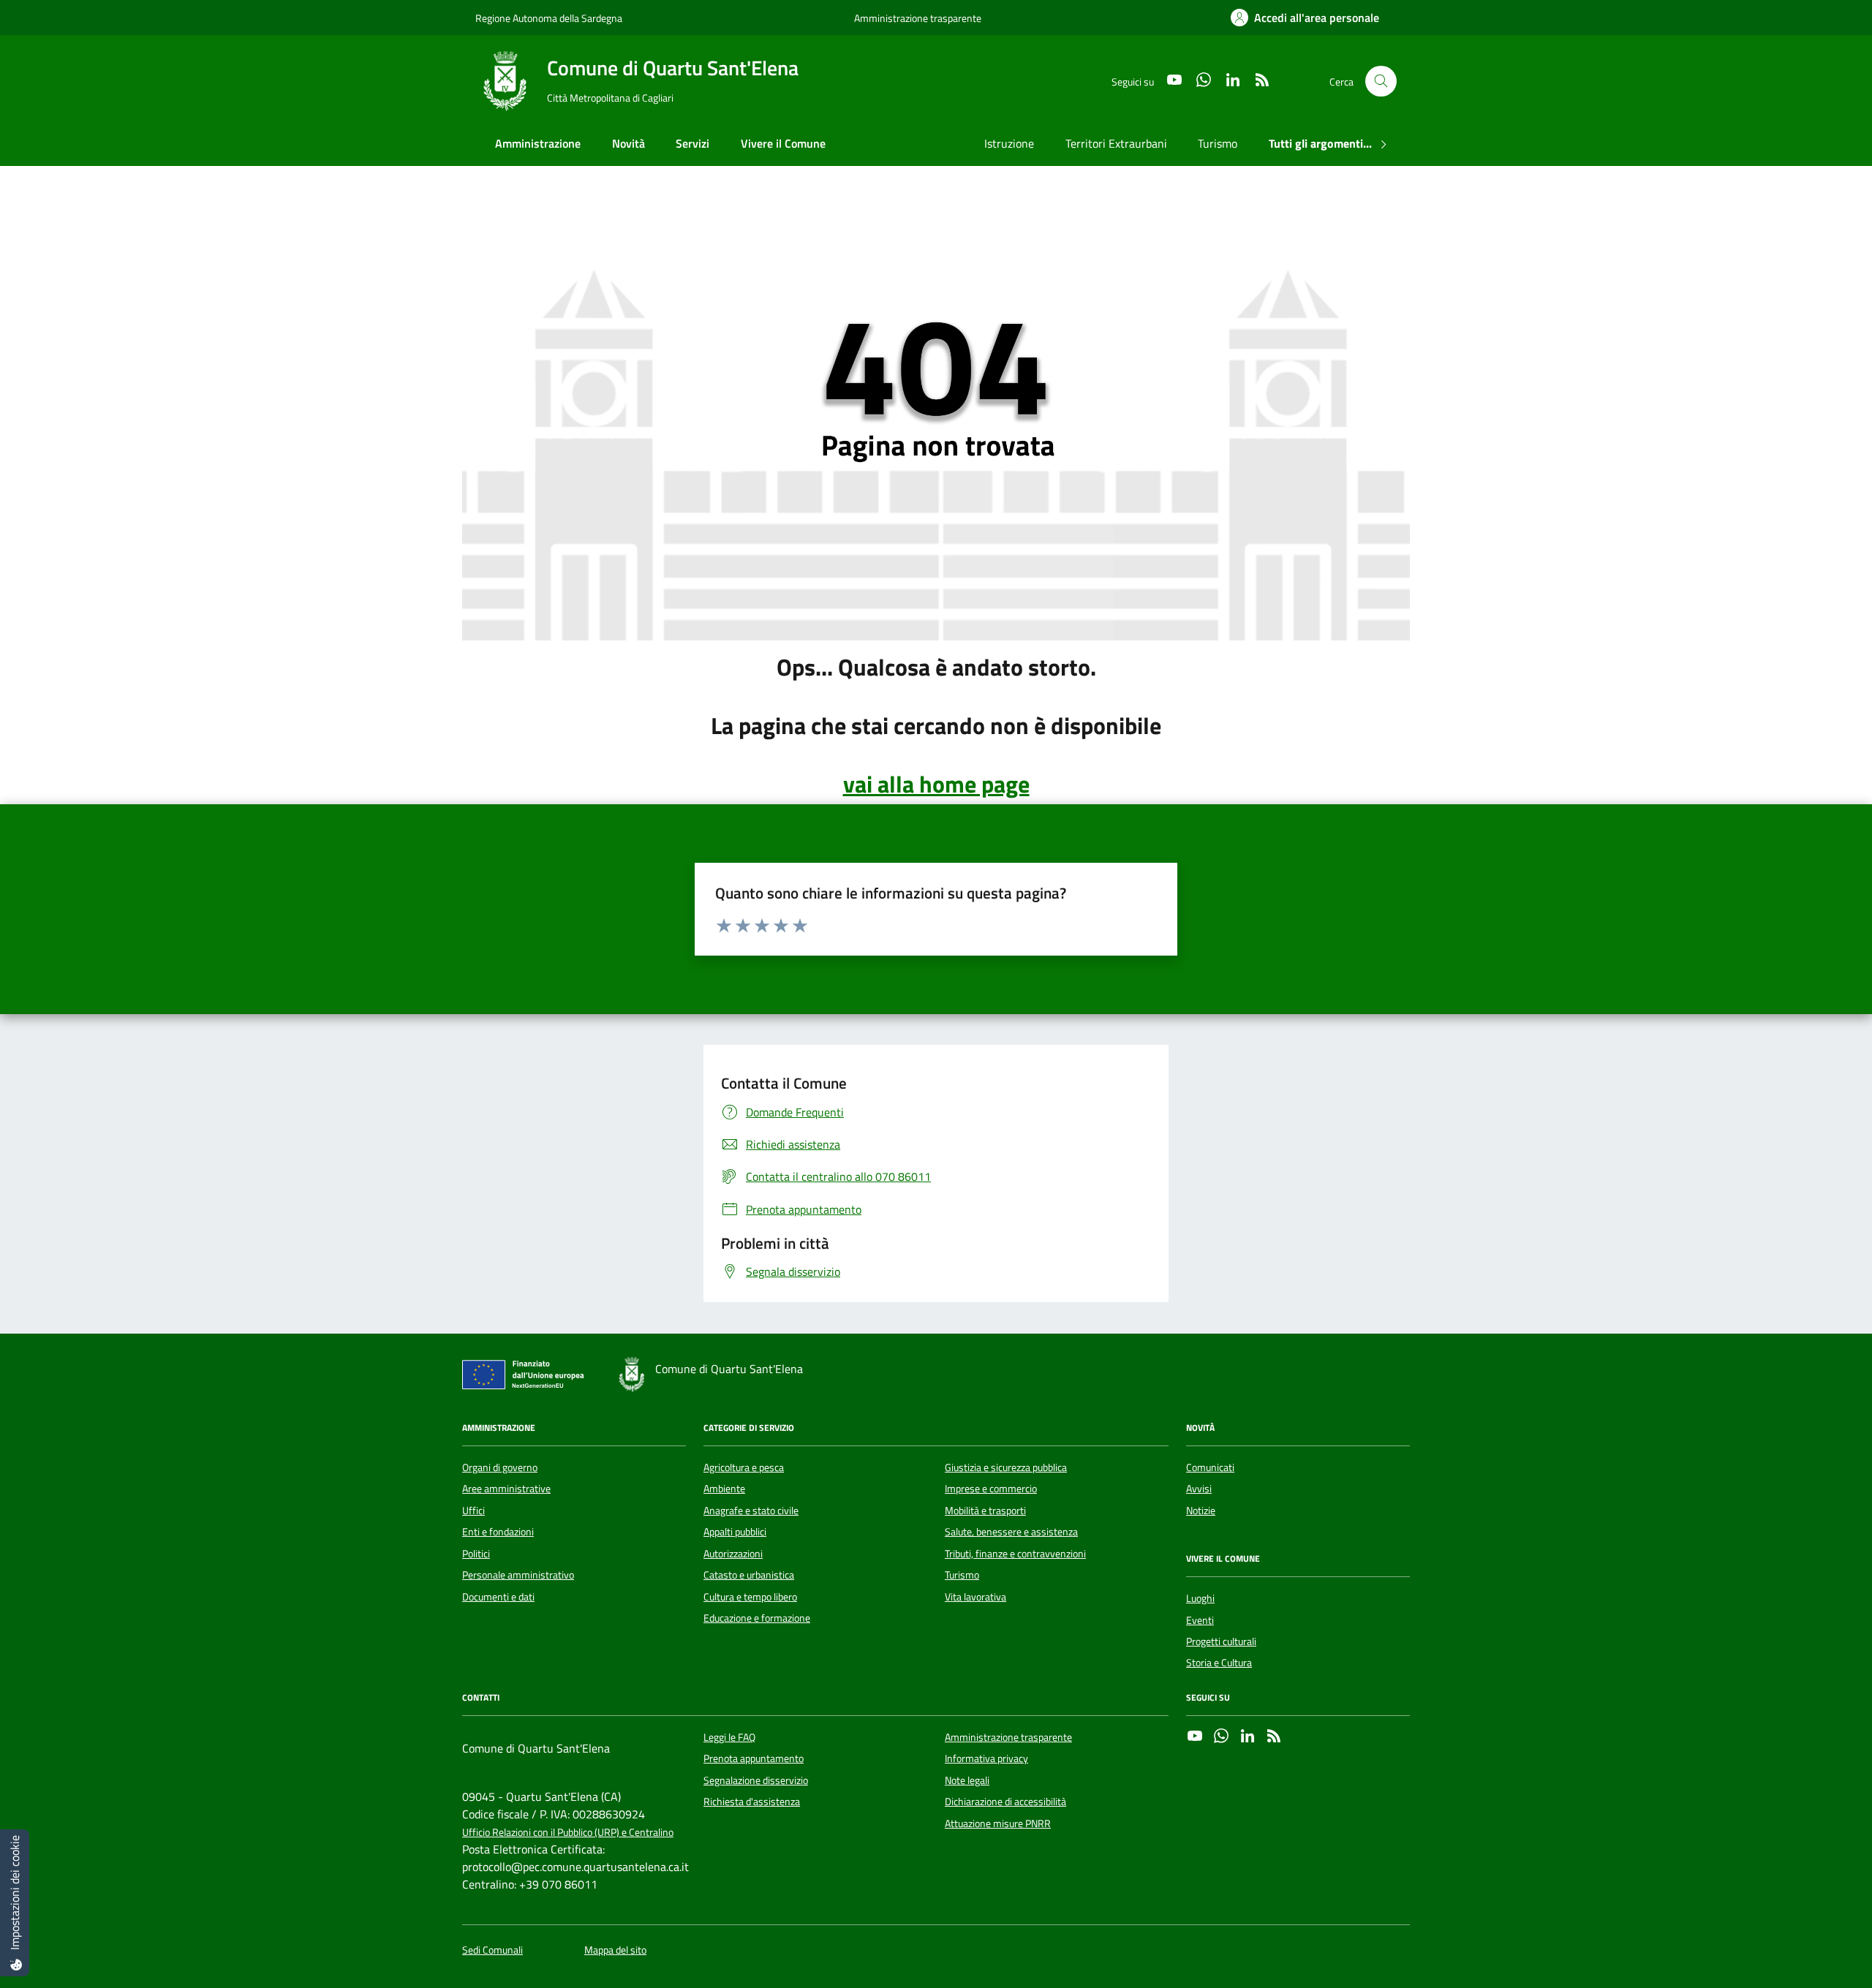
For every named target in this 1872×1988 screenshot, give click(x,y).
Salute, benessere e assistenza (1011, 1532)
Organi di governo (500, 1467)
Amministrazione (538, 143)
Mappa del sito (615, 1950)
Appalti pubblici (735, 1532)
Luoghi (1200, 1598)
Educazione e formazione (757, 1618)
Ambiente (724, 1489)
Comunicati (1210, 1467)
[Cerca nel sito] (1381, 82)
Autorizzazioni (733, 1554)
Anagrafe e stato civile (751, 1511)
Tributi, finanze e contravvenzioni (1015, 1554)
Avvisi (1199, 1489)
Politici (476, 1554)
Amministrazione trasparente (918, 18)
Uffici (473, 1511)
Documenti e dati (498, 1597)
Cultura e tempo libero (750, 1597)
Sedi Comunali (492, 1950)
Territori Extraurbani (1116, 143)
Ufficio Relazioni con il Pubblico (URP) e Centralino (568, 1833)
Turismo (1218, 143)
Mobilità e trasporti (985, 1511)
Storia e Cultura (1219, 1663)
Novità (629, 143)
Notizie (1201, 1511)
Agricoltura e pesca (744, 1467)
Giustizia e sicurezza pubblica (1006, 1467)
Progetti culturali (1221, 1641)
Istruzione (1009, 143)
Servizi (692, 143)
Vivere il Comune (783, 143)
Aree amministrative (506, 1489)
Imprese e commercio (991, 1489)
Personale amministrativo (518, 1575)
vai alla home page (936, 784)
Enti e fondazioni (498, 1532)
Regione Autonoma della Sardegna (549, 18)
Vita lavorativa (975, 1597)
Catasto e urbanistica (749, 1575)
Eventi (1200, 1620)
